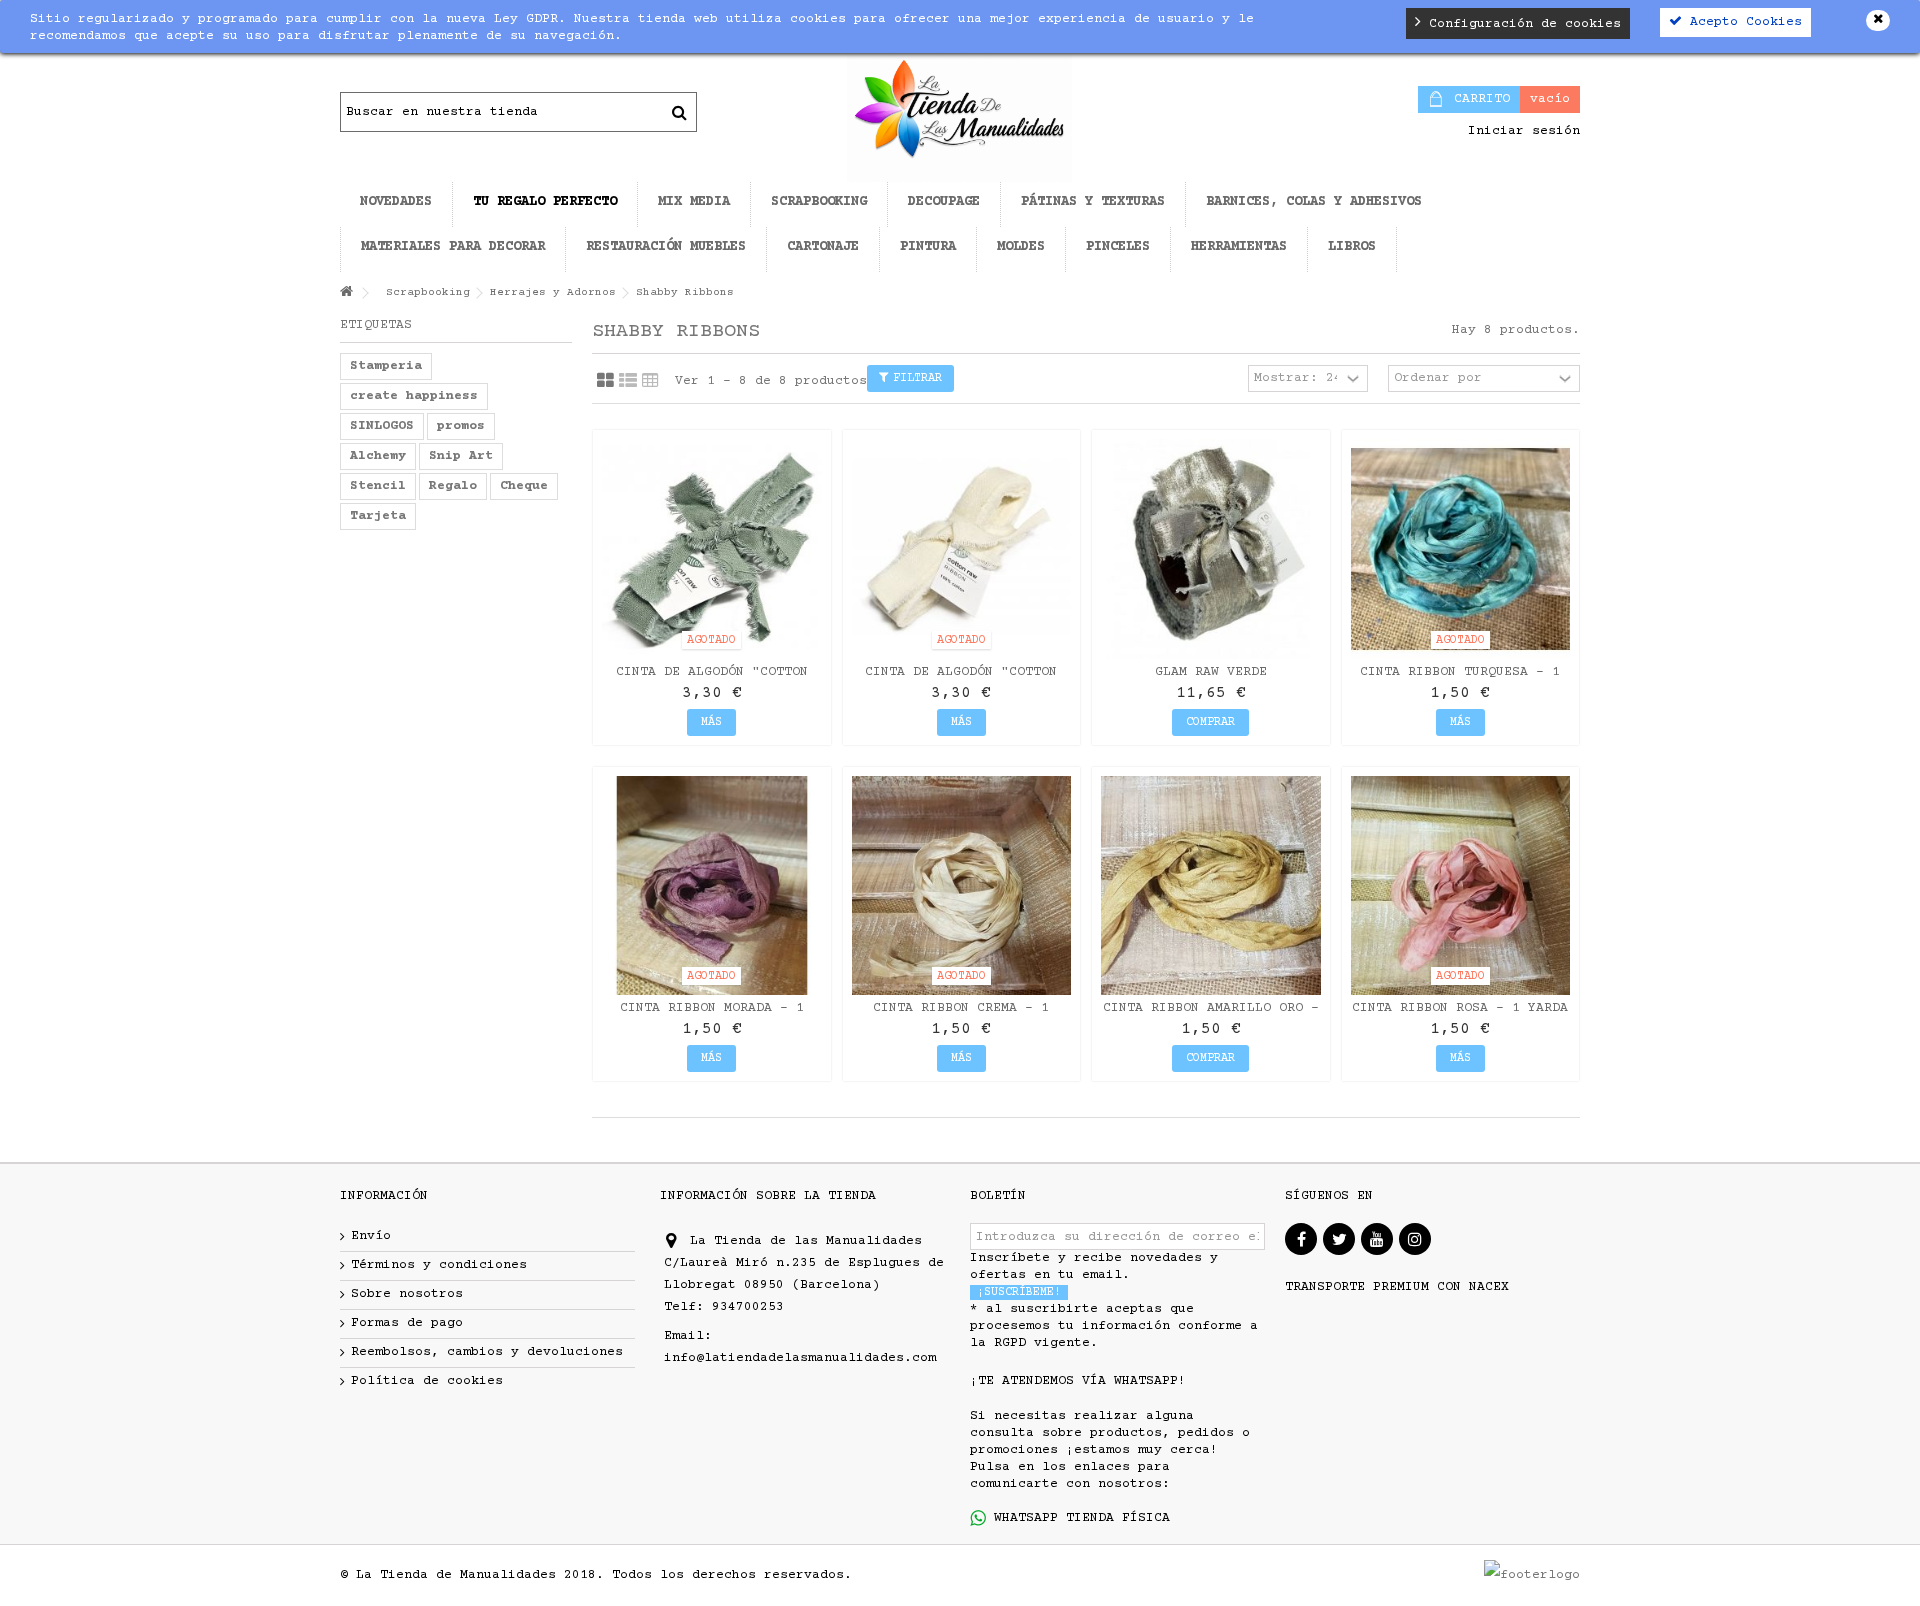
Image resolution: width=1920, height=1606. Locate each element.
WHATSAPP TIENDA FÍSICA (1078, 1518)
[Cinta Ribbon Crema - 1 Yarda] (962, 886)
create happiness (414, 396)
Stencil (378, 486)
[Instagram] (1415, 1239)
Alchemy (378, 456)
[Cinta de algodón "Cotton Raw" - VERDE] (712, 549)
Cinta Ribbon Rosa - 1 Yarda (1460, 1008)
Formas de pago (407, 1323)
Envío (371, 1236)
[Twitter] (1339, 1239)
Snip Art (461, 456)
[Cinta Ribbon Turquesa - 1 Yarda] (1461, 549)
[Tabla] (650, 381)
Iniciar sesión (1520, 131)
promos (461, 426)
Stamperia (386, 366)
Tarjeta (378, 516)
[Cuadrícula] (605, 381)
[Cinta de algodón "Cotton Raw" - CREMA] (962, 549)
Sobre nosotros (407, 1294)
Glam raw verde (1211, 672)
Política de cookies (427, 1381)
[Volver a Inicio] (346, 293)
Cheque (524, 486)
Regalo (453, 486)
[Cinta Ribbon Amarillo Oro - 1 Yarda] (1211, 886)
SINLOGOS (382, 426)
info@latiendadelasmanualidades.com (800, 1358)
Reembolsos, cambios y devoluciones (487, 1352)
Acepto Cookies (1742, 22)
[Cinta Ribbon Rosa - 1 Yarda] (1461, 886)
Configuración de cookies (1521, 24)
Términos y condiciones (439, 1265)
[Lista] (628, 381)
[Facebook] (1301, 1239)
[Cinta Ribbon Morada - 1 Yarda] (712, 886)
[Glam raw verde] (1211, 549)
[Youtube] (1377, 1239)
